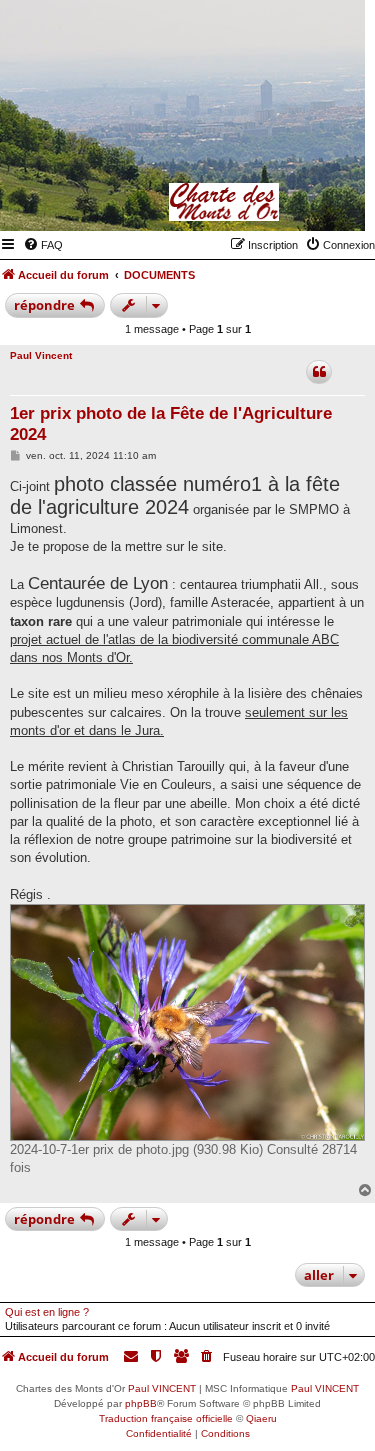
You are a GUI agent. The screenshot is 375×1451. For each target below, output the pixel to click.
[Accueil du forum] (252, 202)
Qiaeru (261, 1418)
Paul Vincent (41, 355)
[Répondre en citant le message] (319, 372)
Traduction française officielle (166, 1418)
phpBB (141, 1403)
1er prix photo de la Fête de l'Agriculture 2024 (171, 424)
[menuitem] (43, 245)
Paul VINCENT (162, 1388)
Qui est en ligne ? (47, 1312)
